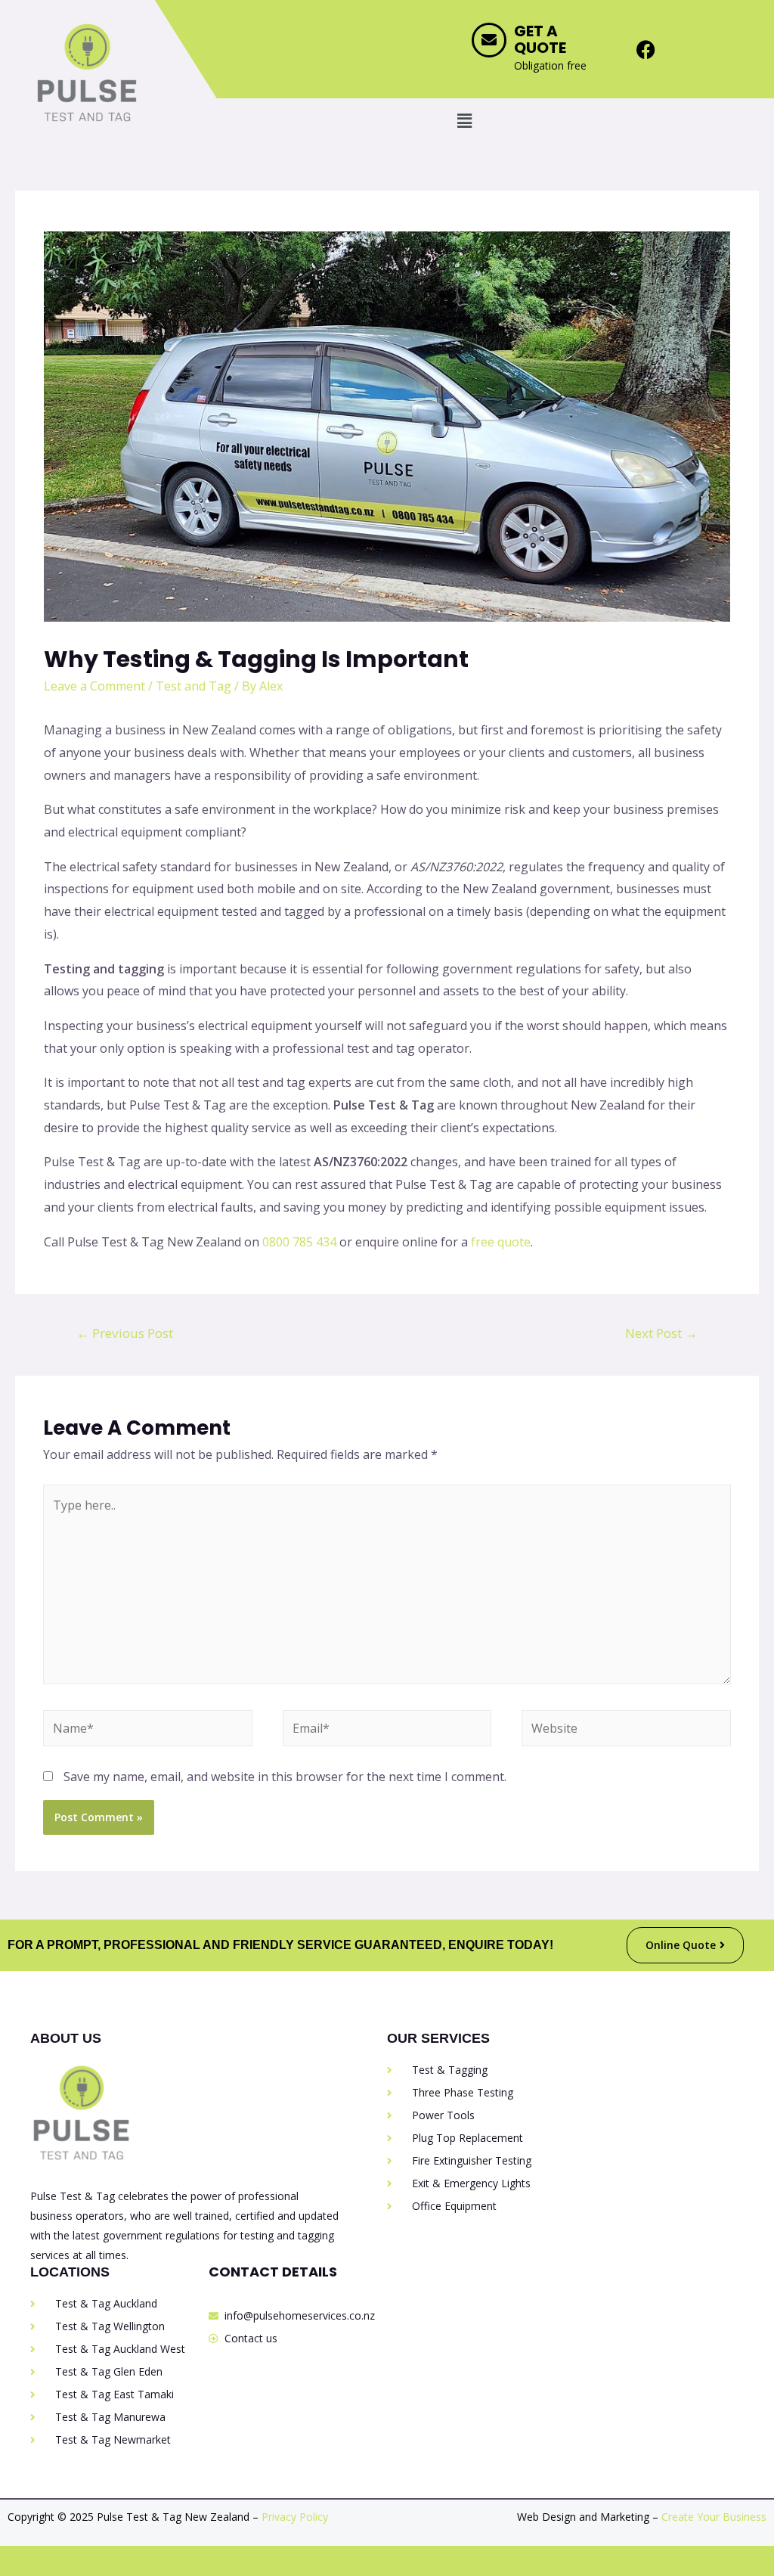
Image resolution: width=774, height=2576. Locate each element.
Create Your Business (714, 2517)
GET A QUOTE (540, 39)
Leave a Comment (94, 686)
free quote (501, 1242)
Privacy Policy (295, 2517)
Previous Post (125, 1333)
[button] (464, 120)
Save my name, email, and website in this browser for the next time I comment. (285, 1777)
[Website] (626, 1730)
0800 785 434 (299, 1242)
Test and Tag (193, 686)
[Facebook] (646, 49)
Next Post (661, 1333)
